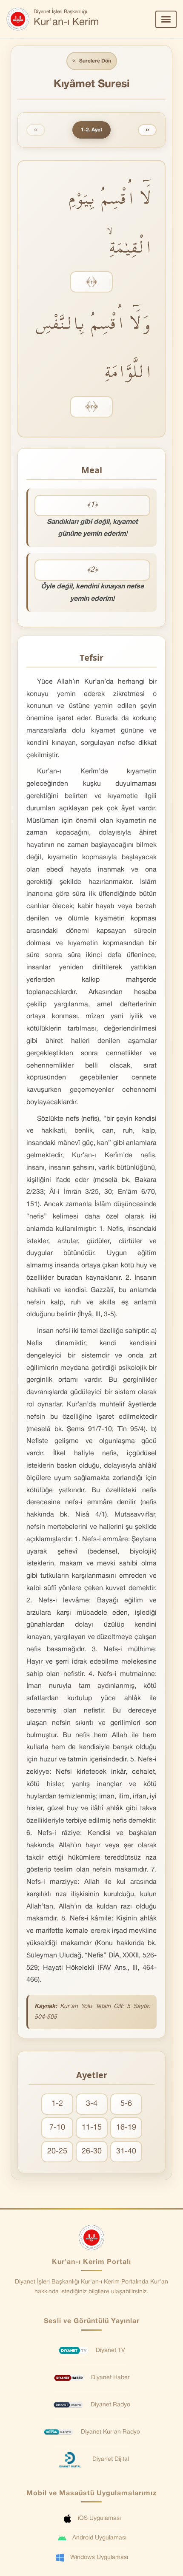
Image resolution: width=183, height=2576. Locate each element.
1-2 (57, 2104)
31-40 (126, 2151)
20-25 (57, 2151)
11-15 (92, 2128)
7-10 (57, 2128)
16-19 (126, 2128)
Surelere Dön (92, 61)
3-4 (92, 2104)
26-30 (92, 2151)
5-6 (126, 2104)
